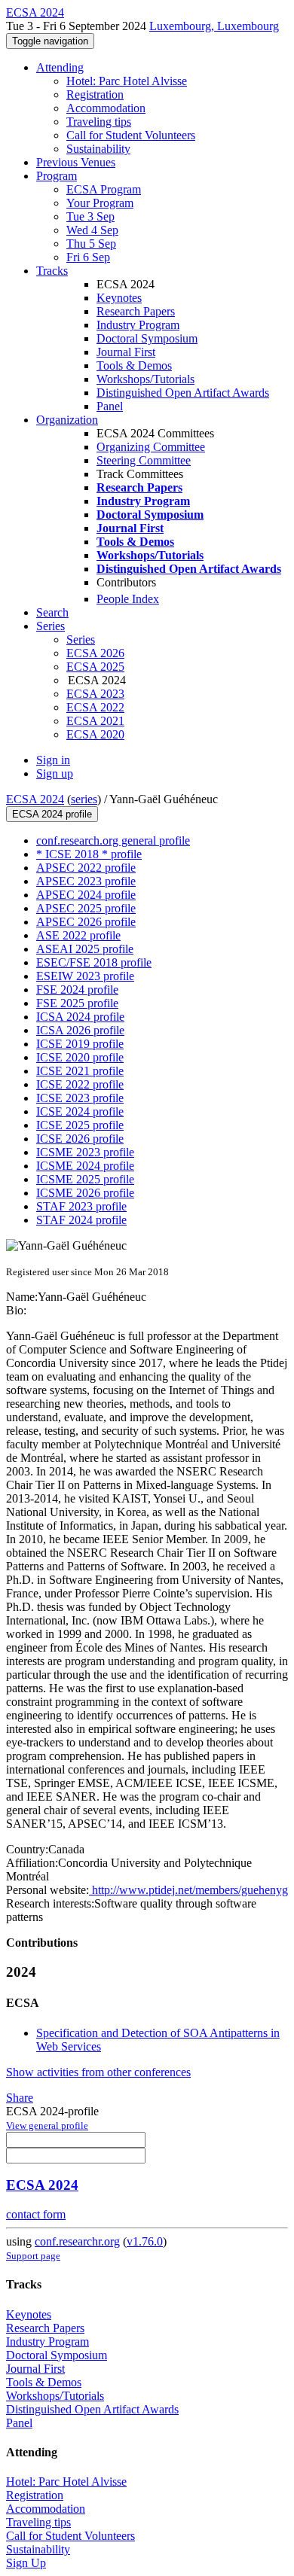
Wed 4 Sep (92, 230)
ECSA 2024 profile (52, 814)
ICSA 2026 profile (80, 1030)
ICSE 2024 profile (80, 1111)
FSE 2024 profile (77, 990)
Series (81, 639)
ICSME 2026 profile (85, 1193)
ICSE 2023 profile (80, 1098)
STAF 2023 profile (81, 1206)
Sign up (55, 773)
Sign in (53, 760)
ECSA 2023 (95, 694)
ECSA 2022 (95, 707)
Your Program (100, 203)
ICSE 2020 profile (80, 1057)
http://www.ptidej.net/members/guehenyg (188, 1890)
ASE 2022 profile (78, 935)
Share (20, 2098)
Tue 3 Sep (90, 216)
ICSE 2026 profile (80, 1139)
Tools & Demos (134, 365)
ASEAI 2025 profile (85, 949)
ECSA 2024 (35, 799)
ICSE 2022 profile (80, 1084)
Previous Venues (76, 162)
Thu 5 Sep (91, 244)
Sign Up (26, 2563)
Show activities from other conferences (98, 2072)
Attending (60, 67)
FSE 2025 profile (77, 1003)
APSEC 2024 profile (86, 895)
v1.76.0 (145, 2241)
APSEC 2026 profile (86, 922)
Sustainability (98, 149)
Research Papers (136, 311)
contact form (36, 2214)
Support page (33, 2256)
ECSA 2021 (95, 721)
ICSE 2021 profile (80, 1071)
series (84, 799)
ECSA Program (104, 189)
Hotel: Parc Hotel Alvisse (127, 81)
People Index (128, 599)
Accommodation (106, 108)
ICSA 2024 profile (80, 1017)
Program (57, 176)
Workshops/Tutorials (145, 379)
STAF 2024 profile (81, 1220)
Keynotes (119, 298)
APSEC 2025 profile (86, 908)
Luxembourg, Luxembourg (214, 26)
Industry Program (138, 325)
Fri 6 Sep (88, 257)
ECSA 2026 (95, 653)
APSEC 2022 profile (86, 868)
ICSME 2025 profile (85, 1179)
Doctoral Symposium (147, 338)
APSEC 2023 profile (86, 881)
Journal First (126, 352)
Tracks (52, 271)
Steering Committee (144, 460)
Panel (110, 406)
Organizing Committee (151, 447)
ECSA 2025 (95, 667)
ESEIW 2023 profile (85, 976)
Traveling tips (99, 122)
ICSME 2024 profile (85, 1166)
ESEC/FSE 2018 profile (94, 962)
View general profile (47, 2125)
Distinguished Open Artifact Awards (183, 393)
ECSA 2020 (95, 734)
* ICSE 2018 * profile (89, 854)
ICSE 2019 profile (80, 1044)
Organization (67, 420)
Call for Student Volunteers (131, 135)
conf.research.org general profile (113, 840)
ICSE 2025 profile (80, 1125)
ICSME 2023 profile (85, 1152)
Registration (95, 94)
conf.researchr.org (77, 2241)
